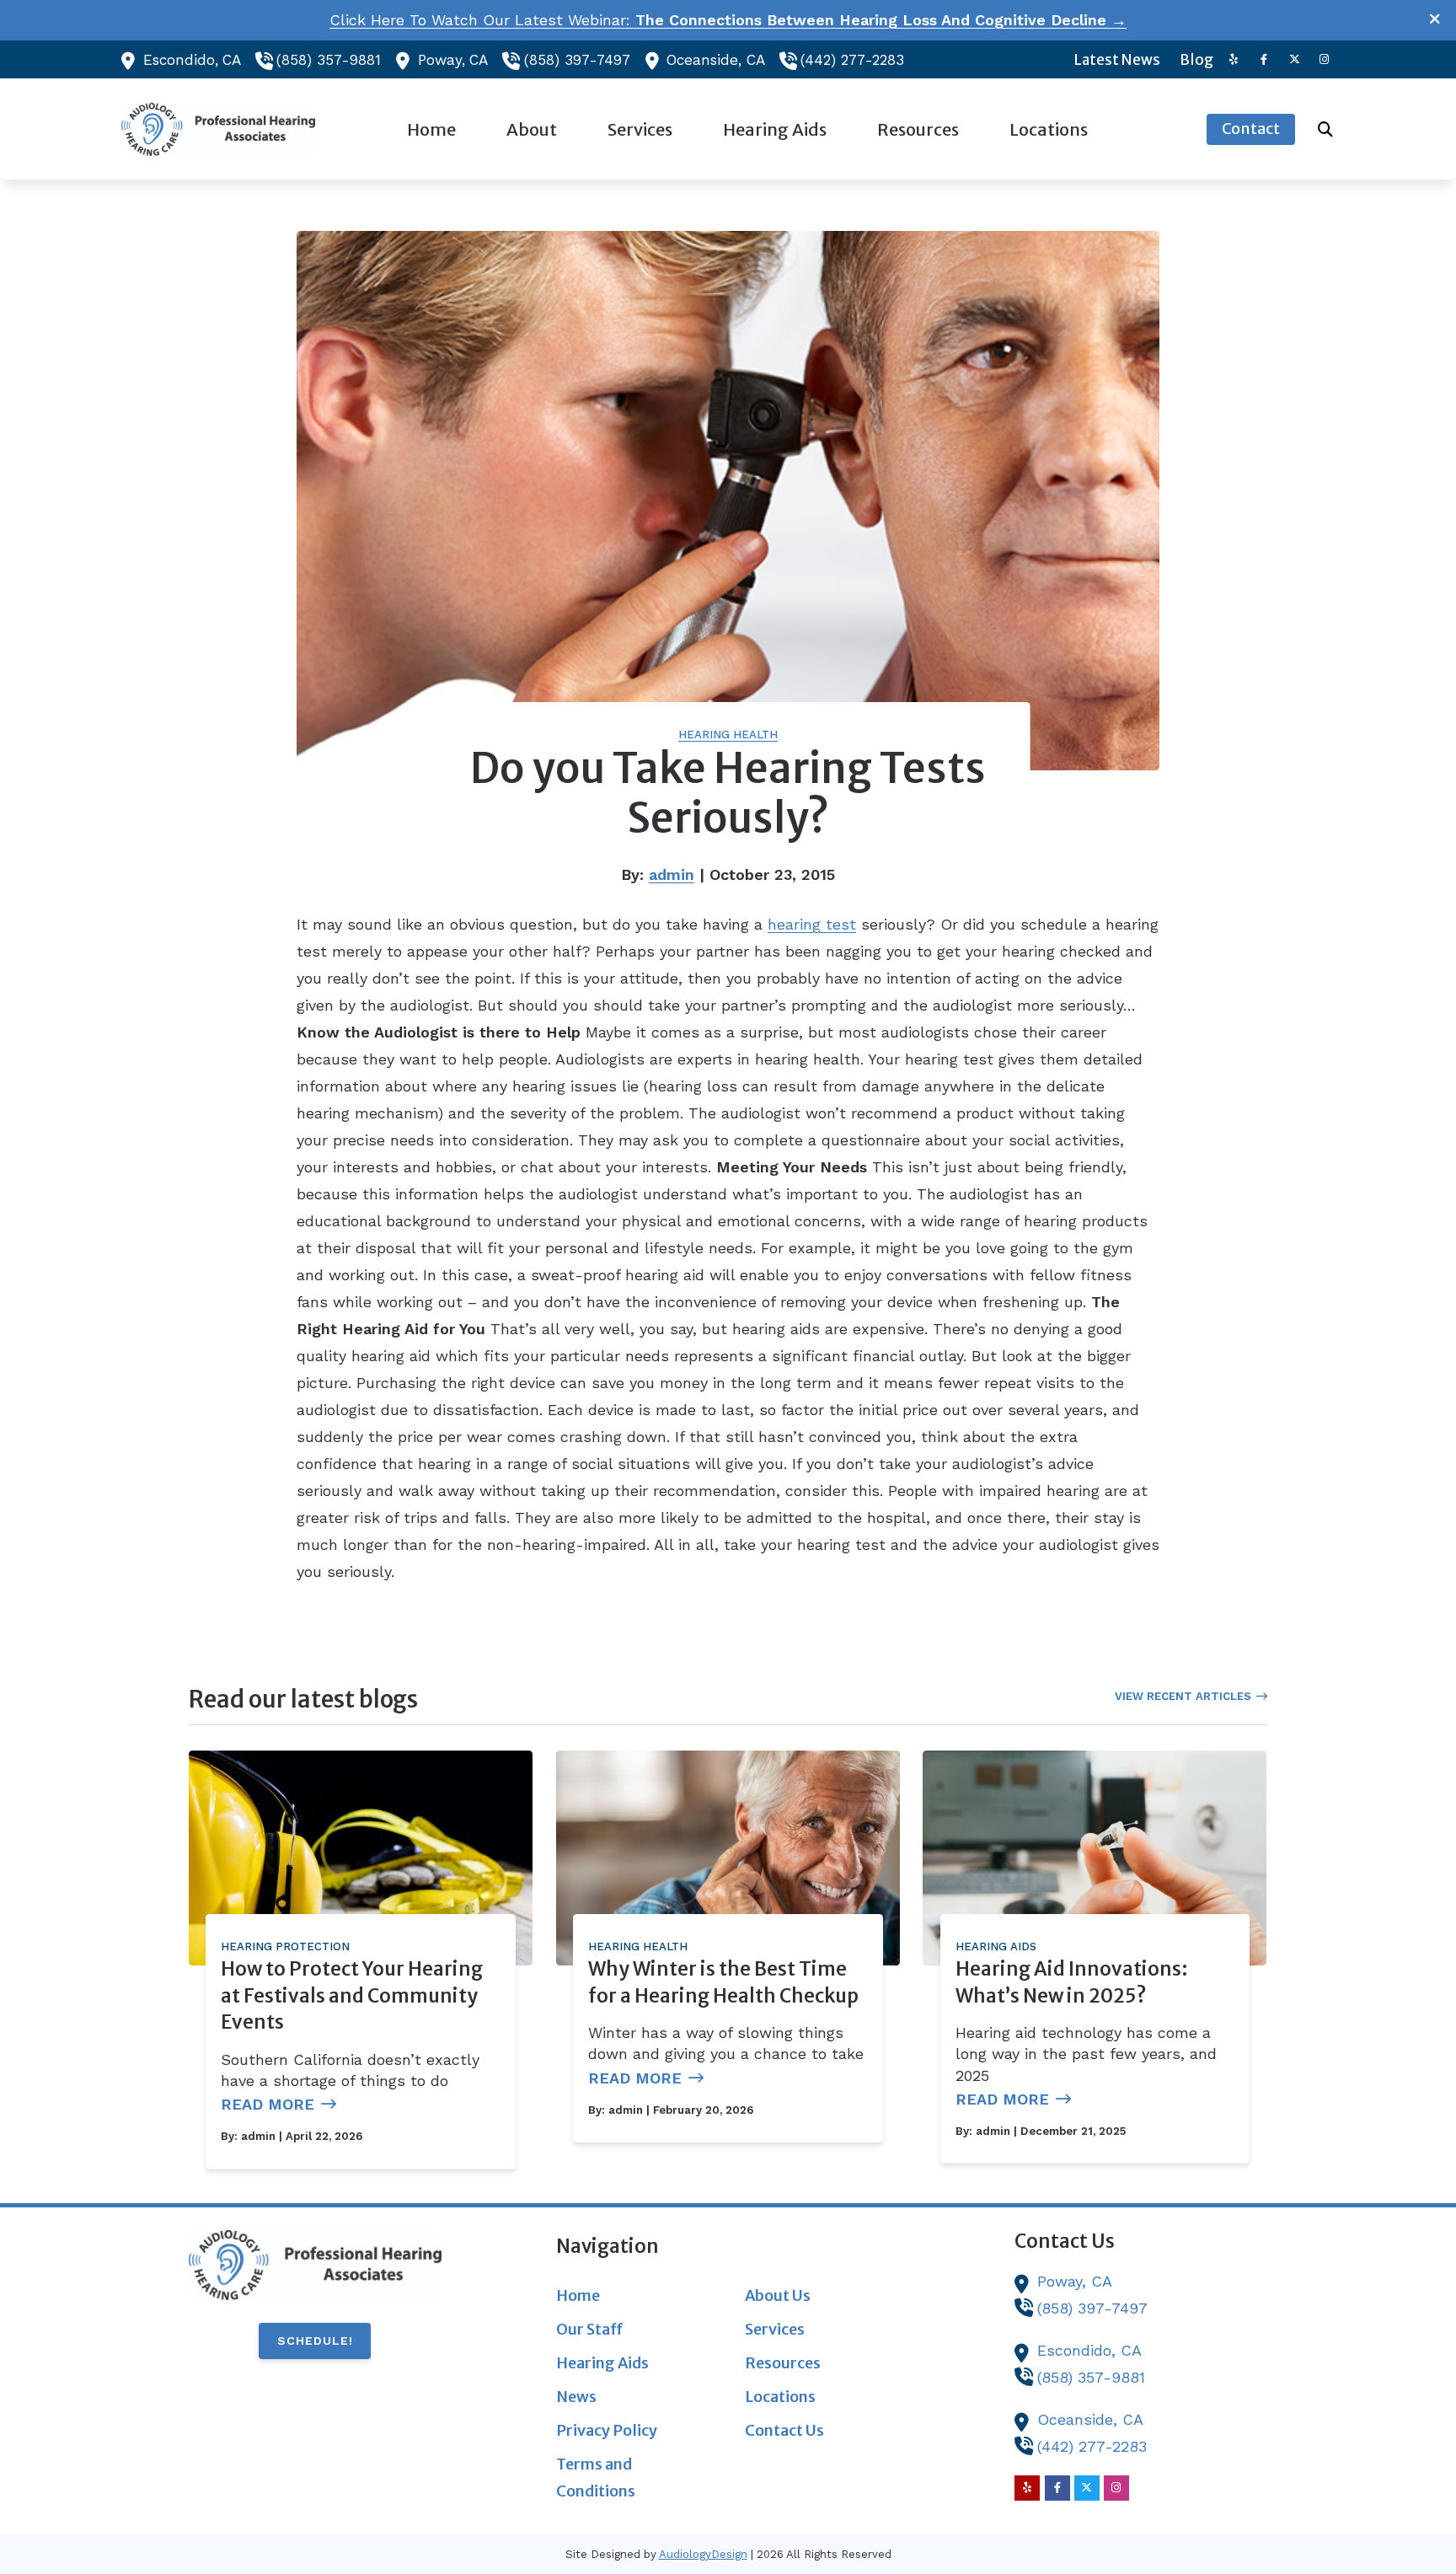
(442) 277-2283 (852, 60)
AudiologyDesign (703, 2554)
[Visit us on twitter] (1294, 59)
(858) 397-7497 (577, 60)
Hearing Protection (285, 1947)
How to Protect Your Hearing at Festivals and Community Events (352, 1995)
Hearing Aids (996, 1947)
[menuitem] (1118, 60)
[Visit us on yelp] (1234, 59)
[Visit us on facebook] (1264, 59)
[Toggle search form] (1325, 129)
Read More (268, 2104)
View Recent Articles (1183, 1696)
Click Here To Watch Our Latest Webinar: (728, 20)
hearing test (812, 924)
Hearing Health (728, 735)
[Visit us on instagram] (1325, 59)
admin (672, 874)
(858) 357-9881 (329, 60)
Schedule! (315, 2341)
